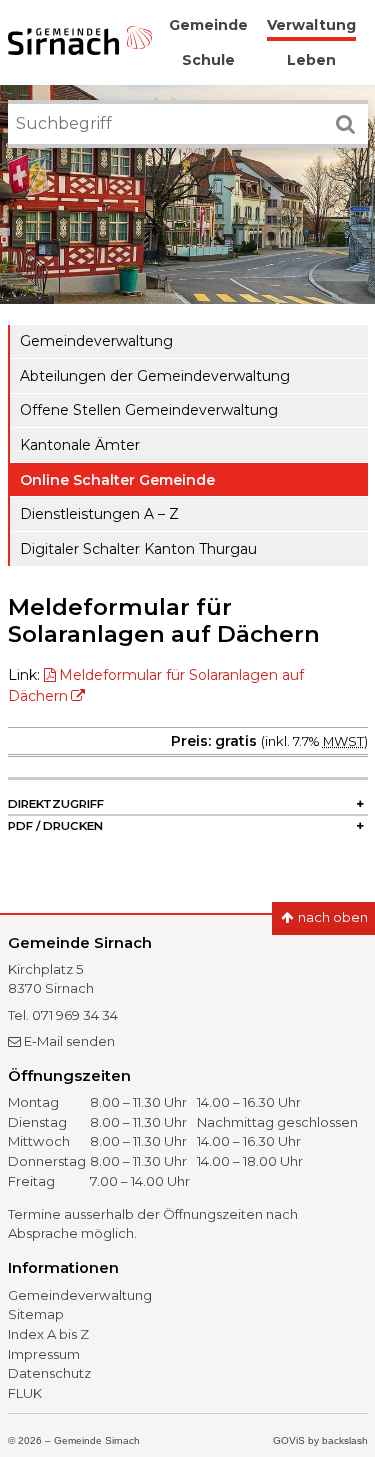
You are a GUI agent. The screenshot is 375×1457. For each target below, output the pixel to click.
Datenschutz (49, 1373)
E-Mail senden (69, 1041)
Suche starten (354, 114)
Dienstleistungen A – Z (99, 514)
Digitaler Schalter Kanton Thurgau (138, 549)
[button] (188, 805)
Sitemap (36, 1314)
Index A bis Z (48, 1334)
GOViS (289, 1440)
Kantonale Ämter (80, 445)
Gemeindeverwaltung (96, 341)
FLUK (25, 1393)
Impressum (44, 1354)
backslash (345, 1440)
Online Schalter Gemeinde (117, 480)
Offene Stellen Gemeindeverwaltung (149, 410)
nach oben (331, 917)
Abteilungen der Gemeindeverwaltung (155, 376)
